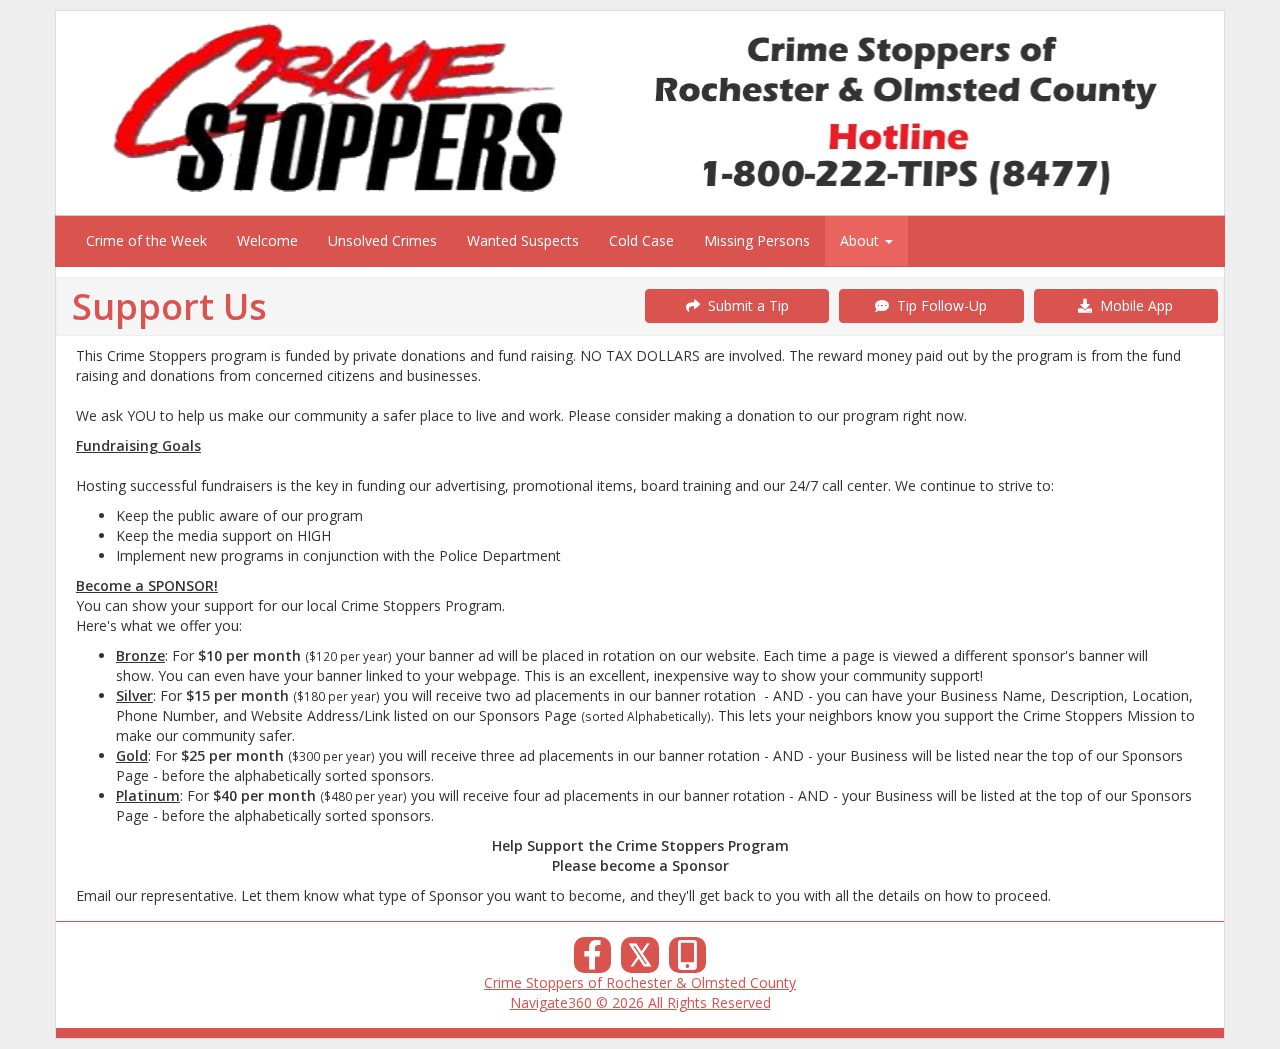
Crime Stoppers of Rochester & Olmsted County (640, 982)
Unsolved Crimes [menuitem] (382, 240)
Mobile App (1132, 305)
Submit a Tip (744, 305)
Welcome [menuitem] (267, 240)
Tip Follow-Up (938, 305)
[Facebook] (593, 960)
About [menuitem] (861, 240)
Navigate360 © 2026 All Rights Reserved (640, 1002)
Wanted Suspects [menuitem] (523, 240)
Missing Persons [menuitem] (757, 240)
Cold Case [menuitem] (641, 240)
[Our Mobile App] (688, 960)
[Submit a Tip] (640, 112)
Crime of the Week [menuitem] (146, 240)
